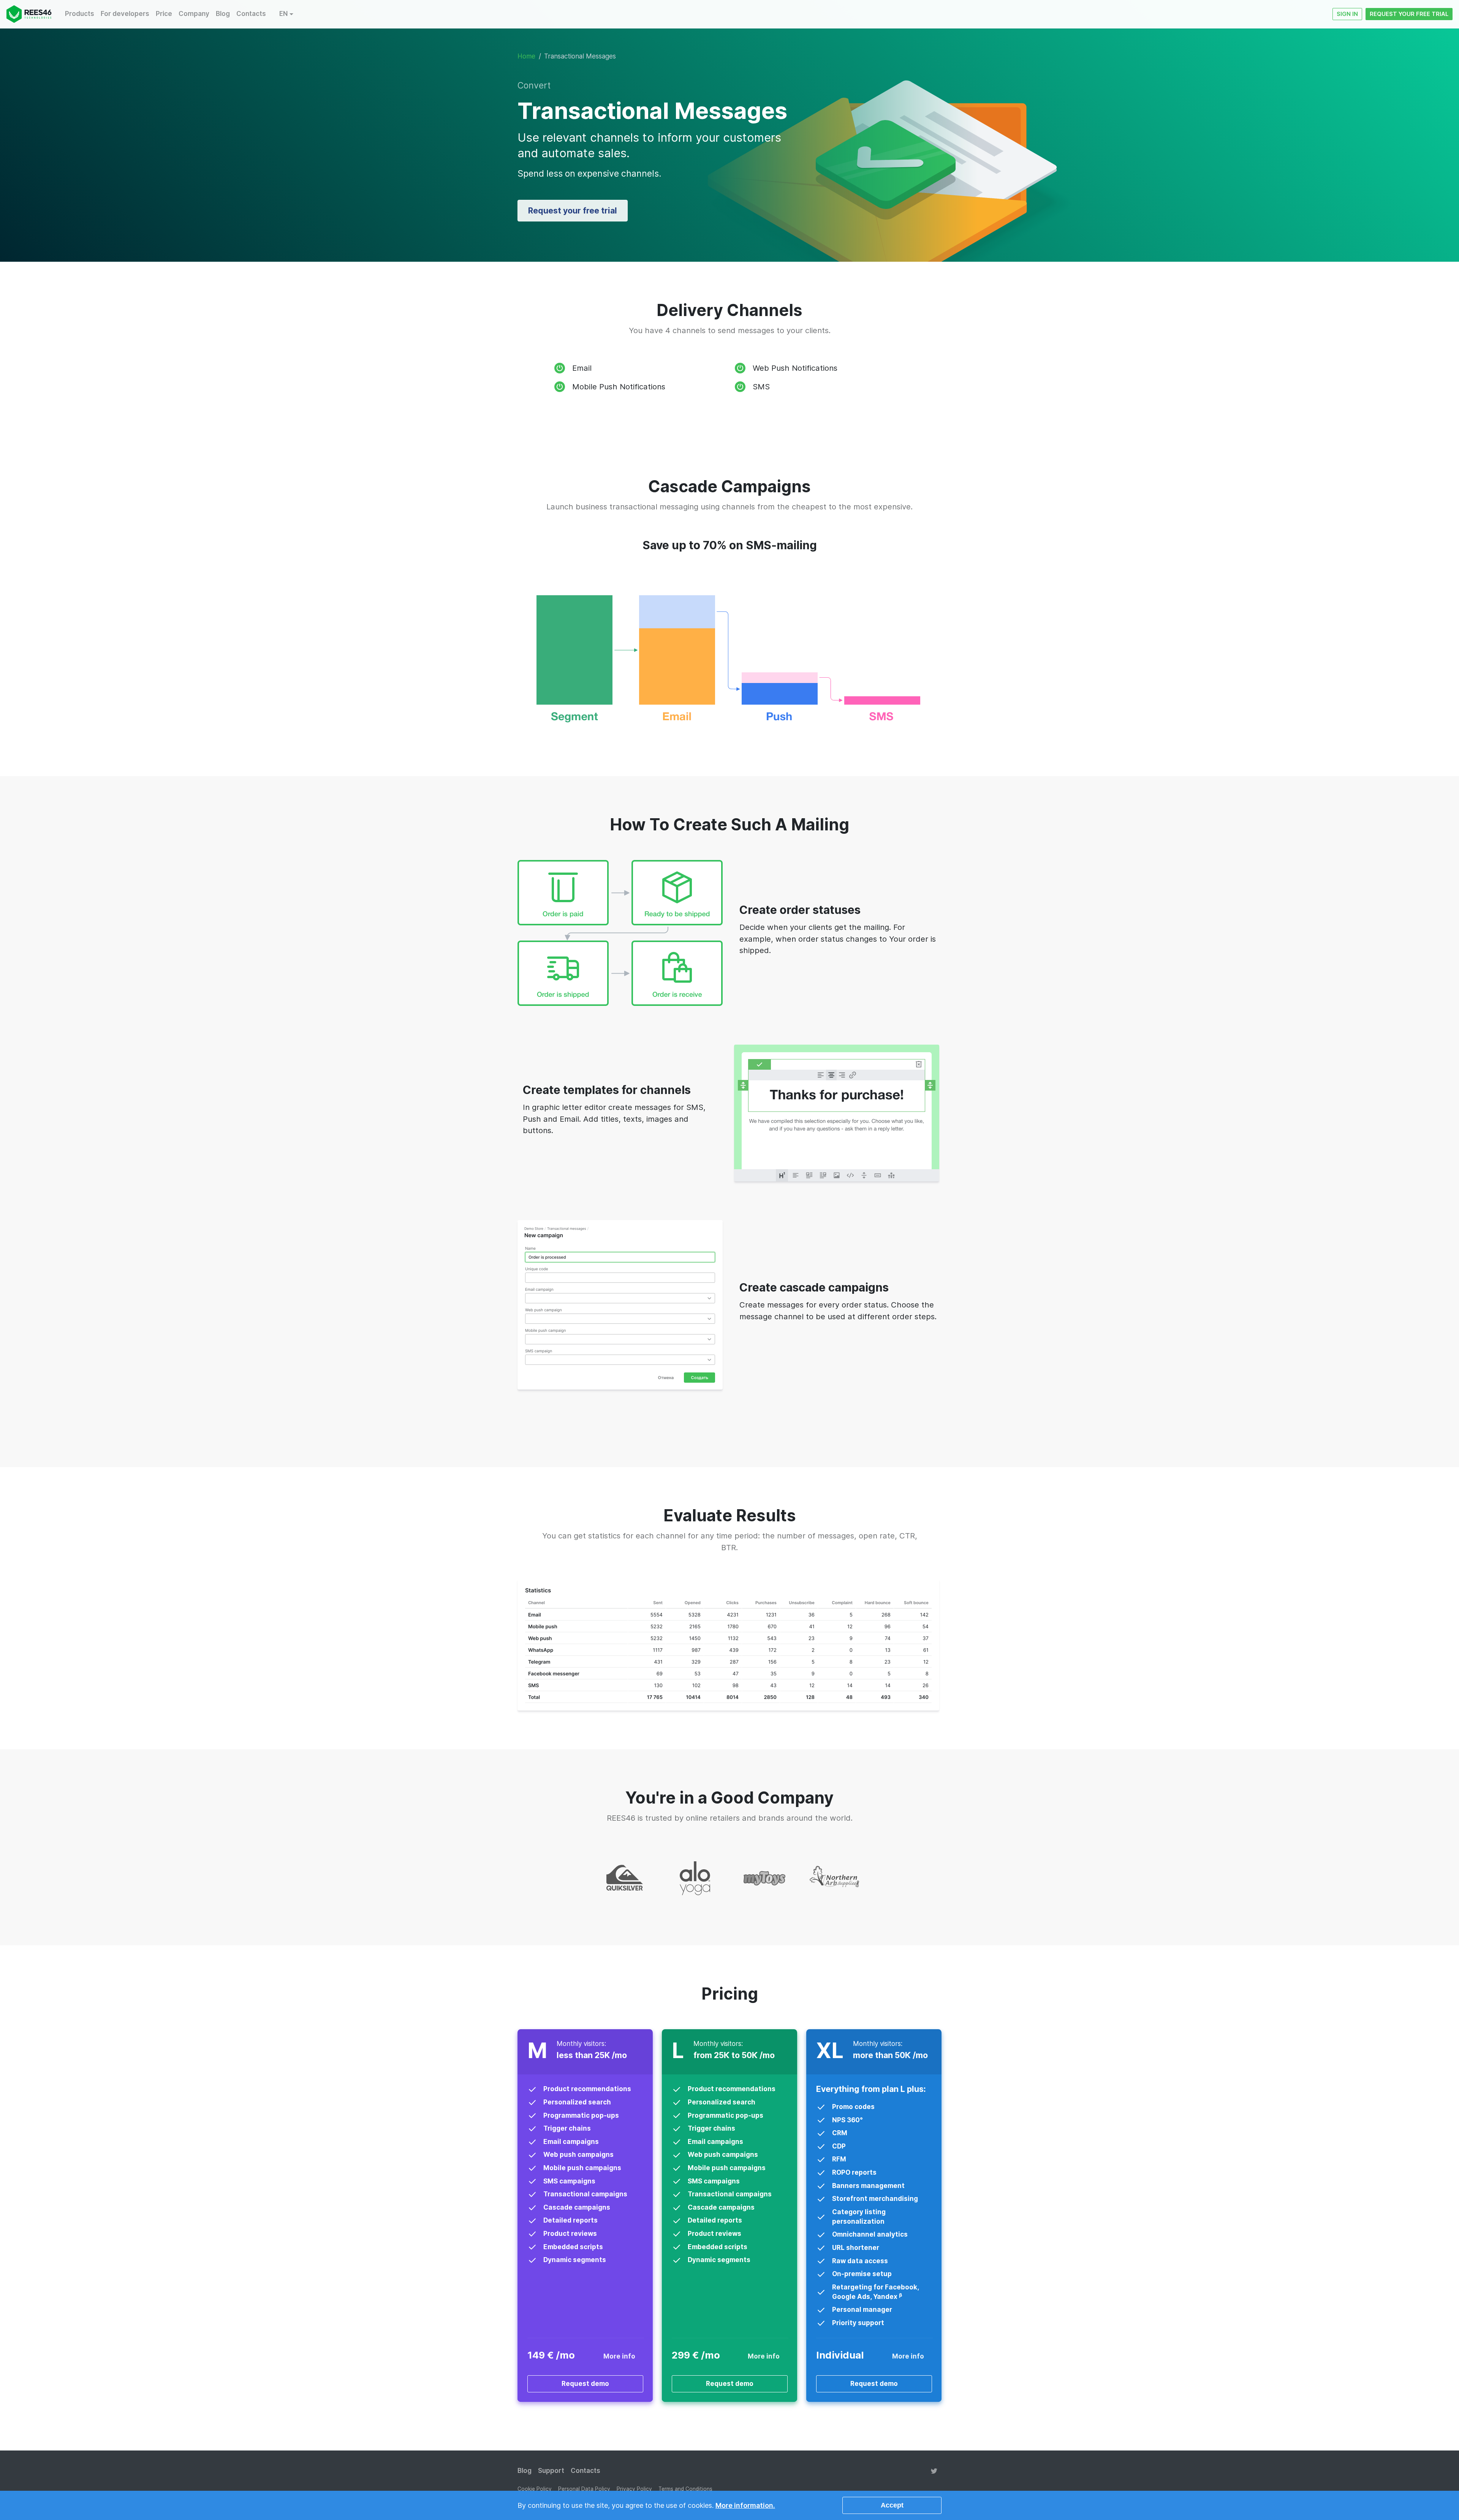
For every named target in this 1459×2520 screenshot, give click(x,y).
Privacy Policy (634, 2489)
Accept (892, 2505)
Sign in (1347, 14)
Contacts (251, 14)
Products (80, 14)
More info (619, 2356)
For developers (125, 14)
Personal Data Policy (584, 2489)
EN (283, 14)
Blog (223, 14)
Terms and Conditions (685, 2489)
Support (551, 2471)
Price (164, 14)
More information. (745, 2505)
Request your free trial (1409, 14)
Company (194, 14)
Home (526, 56)
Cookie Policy (535, 2489)
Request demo (585, 2384)
